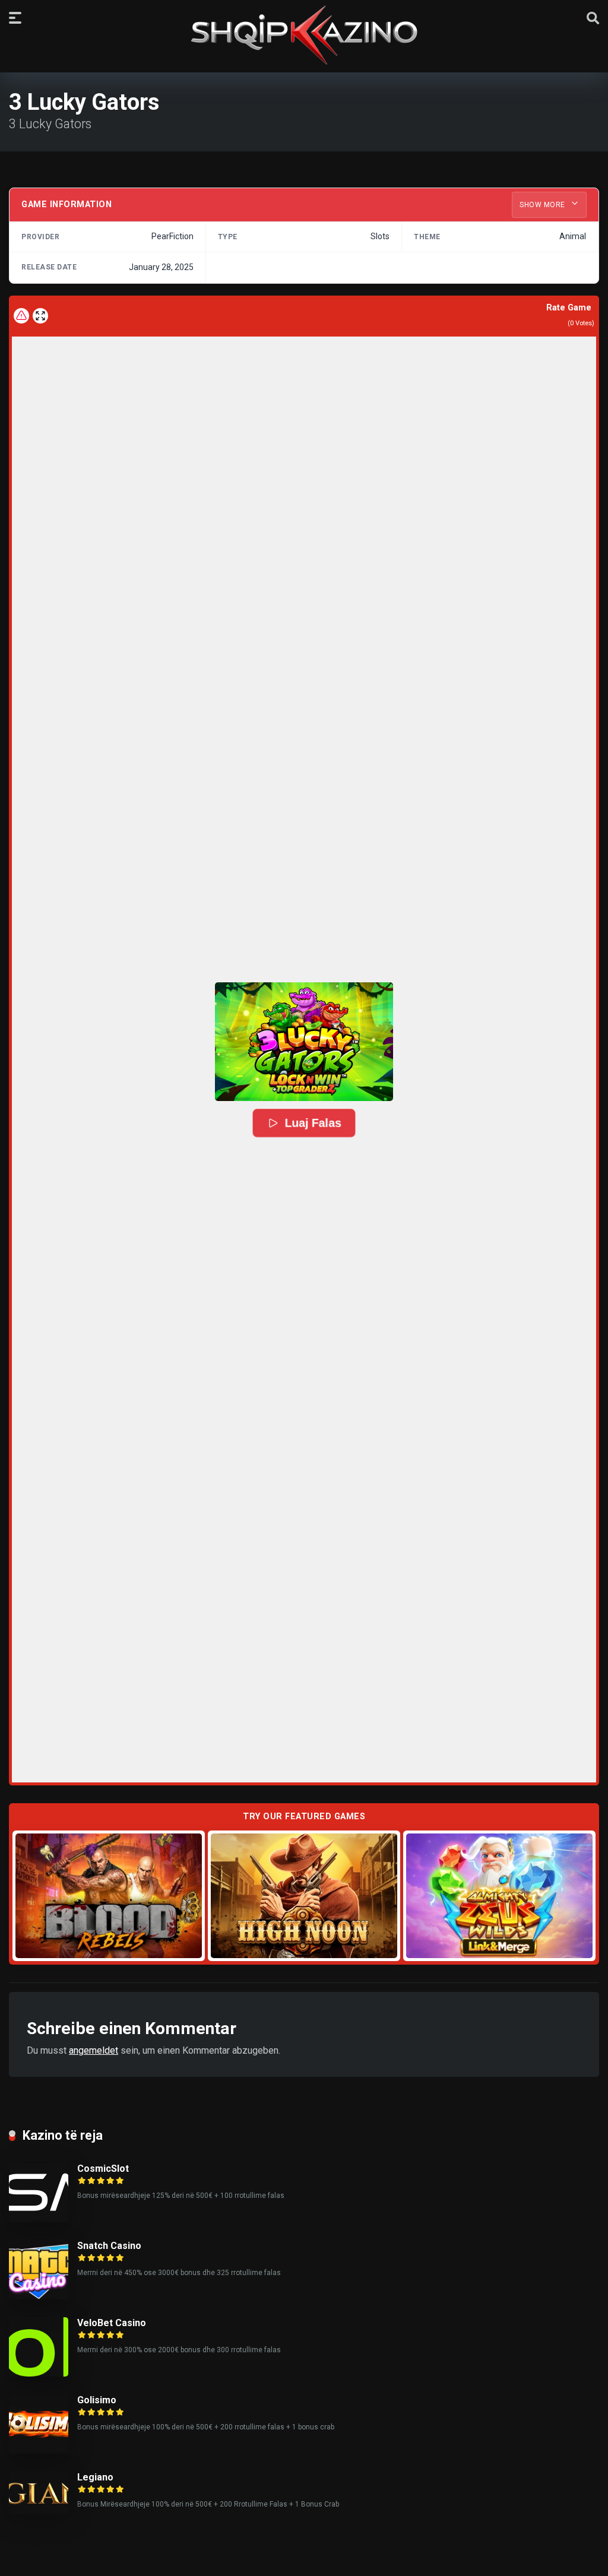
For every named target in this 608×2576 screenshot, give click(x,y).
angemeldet (94, 2050)
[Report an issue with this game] (21, 316)
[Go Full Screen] (40, 316)
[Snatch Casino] (39, 2296)
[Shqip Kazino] (304, 35)
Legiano (95, 2477)
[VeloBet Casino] (39, 2373)
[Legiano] (39, 2511)
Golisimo (97, 2400)
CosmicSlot (103, 2169)
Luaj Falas (312, 1123)
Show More (543, 205)
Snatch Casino (109, 2246)
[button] (304, 1042)
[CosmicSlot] (39, 2219)
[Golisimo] (39, 2450)
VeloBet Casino (112, 2323)
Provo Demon (109, 1895)
